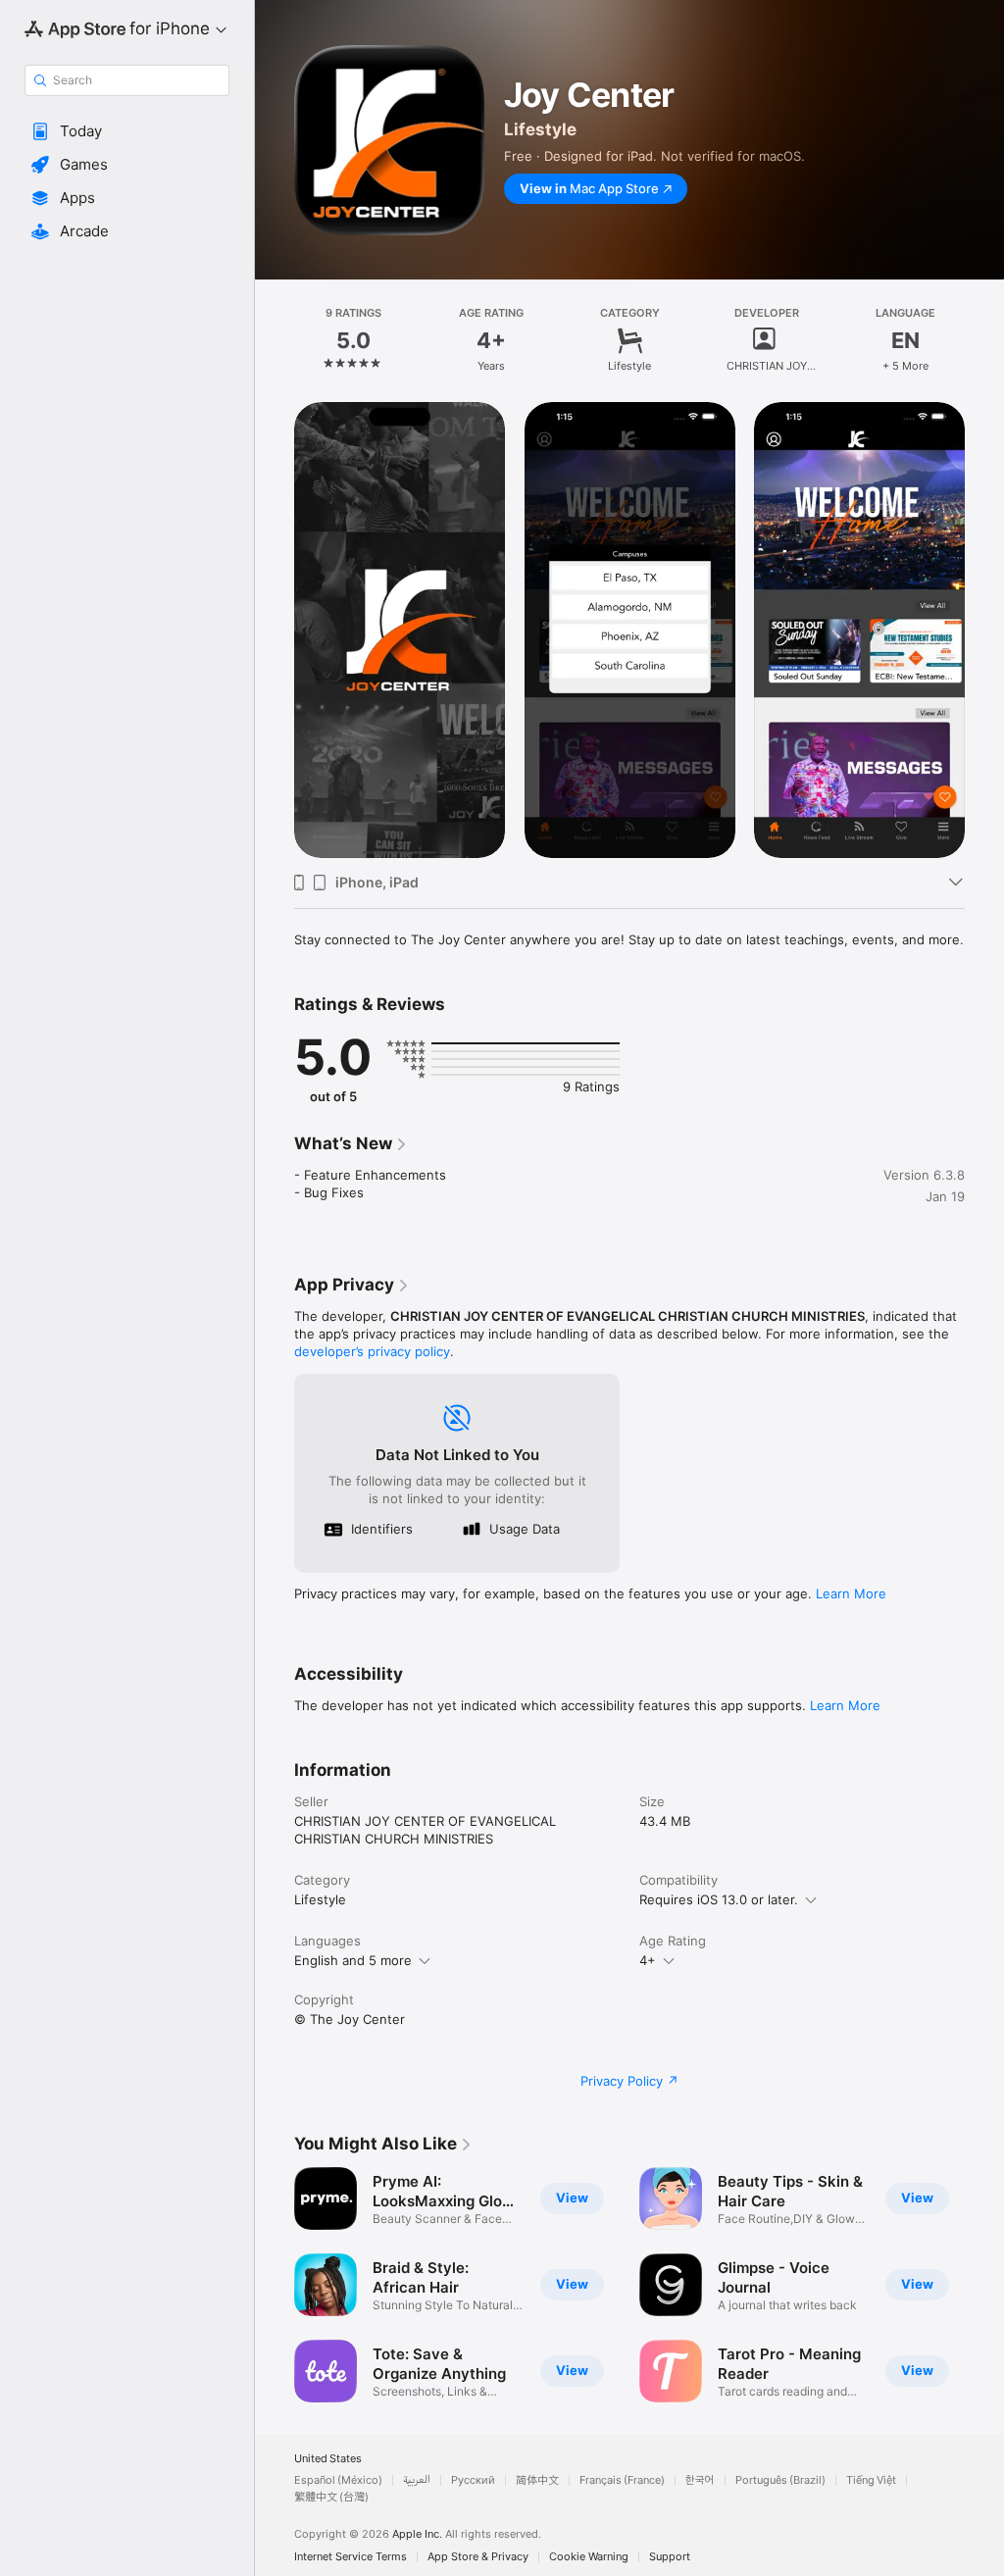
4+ (648, 1960)
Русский (473, 2480)
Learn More (851, 1593)
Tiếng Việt (871, 2480)
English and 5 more (353, 1960)
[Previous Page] (275, 340)
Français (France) (622, 2480)
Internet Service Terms (351, 2557)
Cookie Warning (589, 2557)
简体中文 (537, 2480)
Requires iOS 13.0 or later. (719, 1899)
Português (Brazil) (780, 2480)
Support (670, 2557)
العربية (417, 2480)
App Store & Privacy (478, 2557)
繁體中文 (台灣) (331, 2497)
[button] (127, 131)
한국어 (700, 2480)
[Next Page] (984, 340)
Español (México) (338, 2480)
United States (328, 2459)
